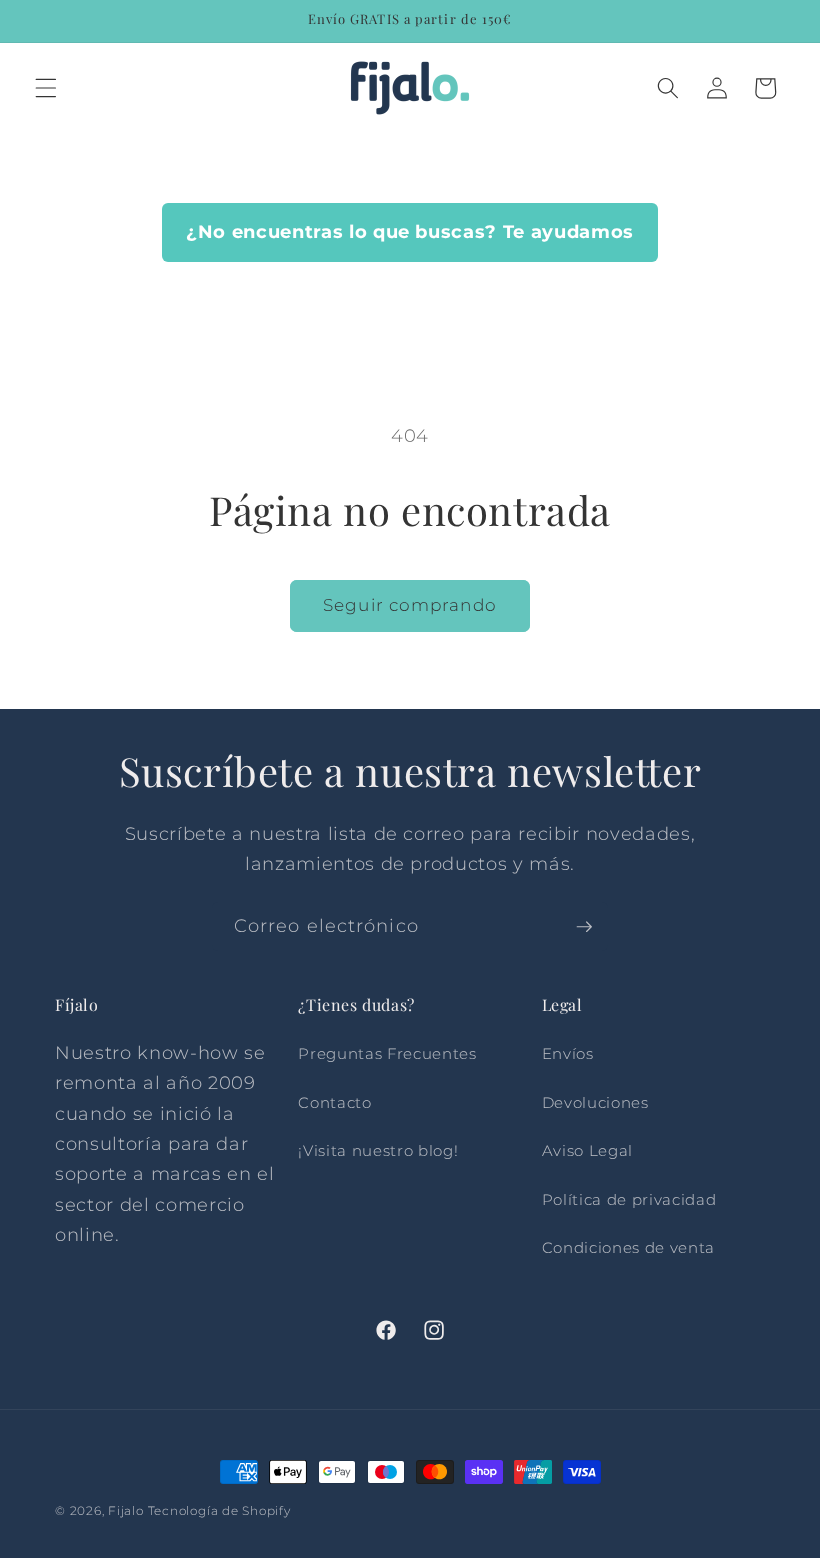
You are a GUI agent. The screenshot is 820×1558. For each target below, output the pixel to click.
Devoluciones (595, 1102)
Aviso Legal (587, 1150)
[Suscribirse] (584, 927)
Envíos (568, 1053)
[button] (46, 88)
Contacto (334, 1102)
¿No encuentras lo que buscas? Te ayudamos (410, 231)
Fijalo (126, 1510)
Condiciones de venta (628, 1247)
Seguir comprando (410, 605)
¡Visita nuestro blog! (378, 1150)
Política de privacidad (629, 1199)
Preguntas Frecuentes (387, 1053)
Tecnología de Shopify (219, 1510)
